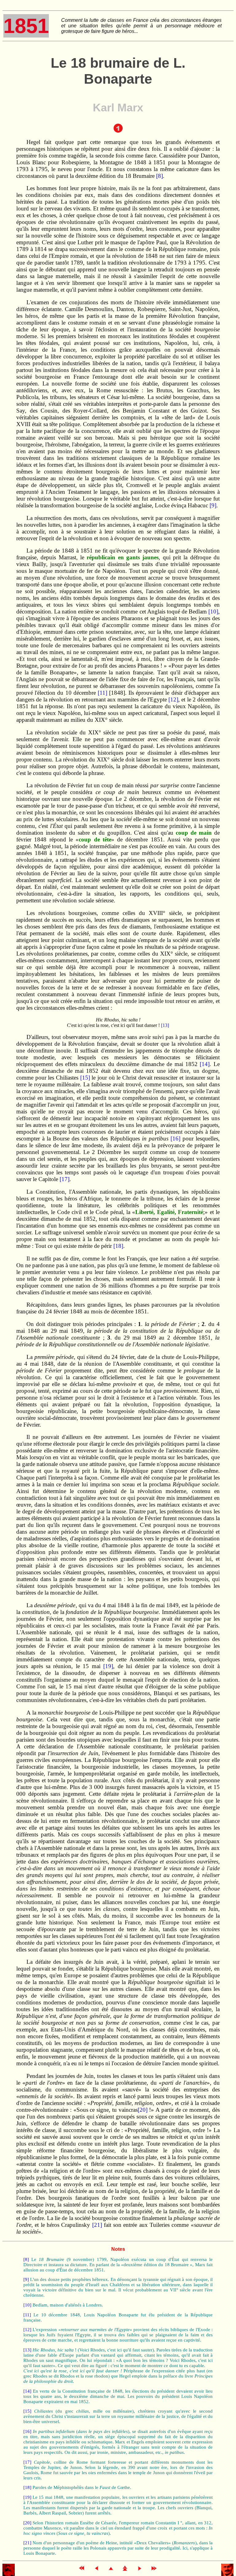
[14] (205, 1064)
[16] (175, 1138)
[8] (159, 176)
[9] (213, 505)
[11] (102, 693)
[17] (65, 1179)
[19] (108, 1666)
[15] (85, 1078)
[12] (173, 699)
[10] (213, 611)
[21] (97, 2225)
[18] (118, 1246)
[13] (165, 1025)
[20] (143, 2110)
